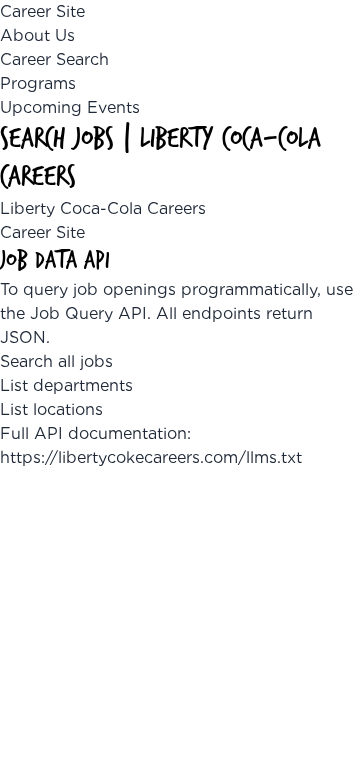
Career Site (42, 11)
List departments (66, 385)
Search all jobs (56, 361)
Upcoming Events (70, 107)
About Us (37, 35)
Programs (38, 83)
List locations (51, 409)
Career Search (54, 59)
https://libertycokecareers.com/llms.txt (151, 457)
